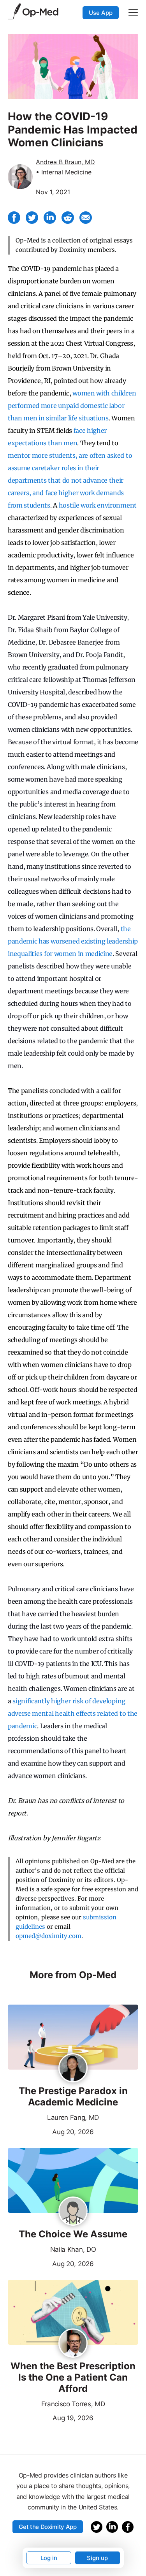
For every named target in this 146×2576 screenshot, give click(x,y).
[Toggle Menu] (133, 12)
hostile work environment (98, 505)
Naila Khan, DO (73, 2249)
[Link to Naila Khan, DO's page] (73, 2212)
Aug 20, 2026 (51, 2131)
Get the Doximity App (48, 2527)
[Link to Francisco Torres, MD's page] (73, 2344)
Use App (101, 13)
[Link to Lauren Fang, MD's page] (73, 2068)
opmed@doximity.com (48, 1936)
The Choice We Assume (73, 2234)
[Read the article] (73, 2038)
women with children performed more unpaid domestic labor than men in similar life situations (72, 406)
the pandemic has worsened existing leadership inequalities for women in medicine (73, 941)
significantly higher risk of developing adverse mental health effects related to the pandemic (73, 1713)
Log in (49, 2558)
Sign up (97, 2558)
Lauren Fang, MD (73, 2117)
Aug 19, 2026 (51, 2417)
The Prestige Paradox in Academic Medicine (73, 2097)
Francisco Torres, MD (73, 2404)
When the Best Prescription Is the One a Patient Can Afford (73, 2377)
